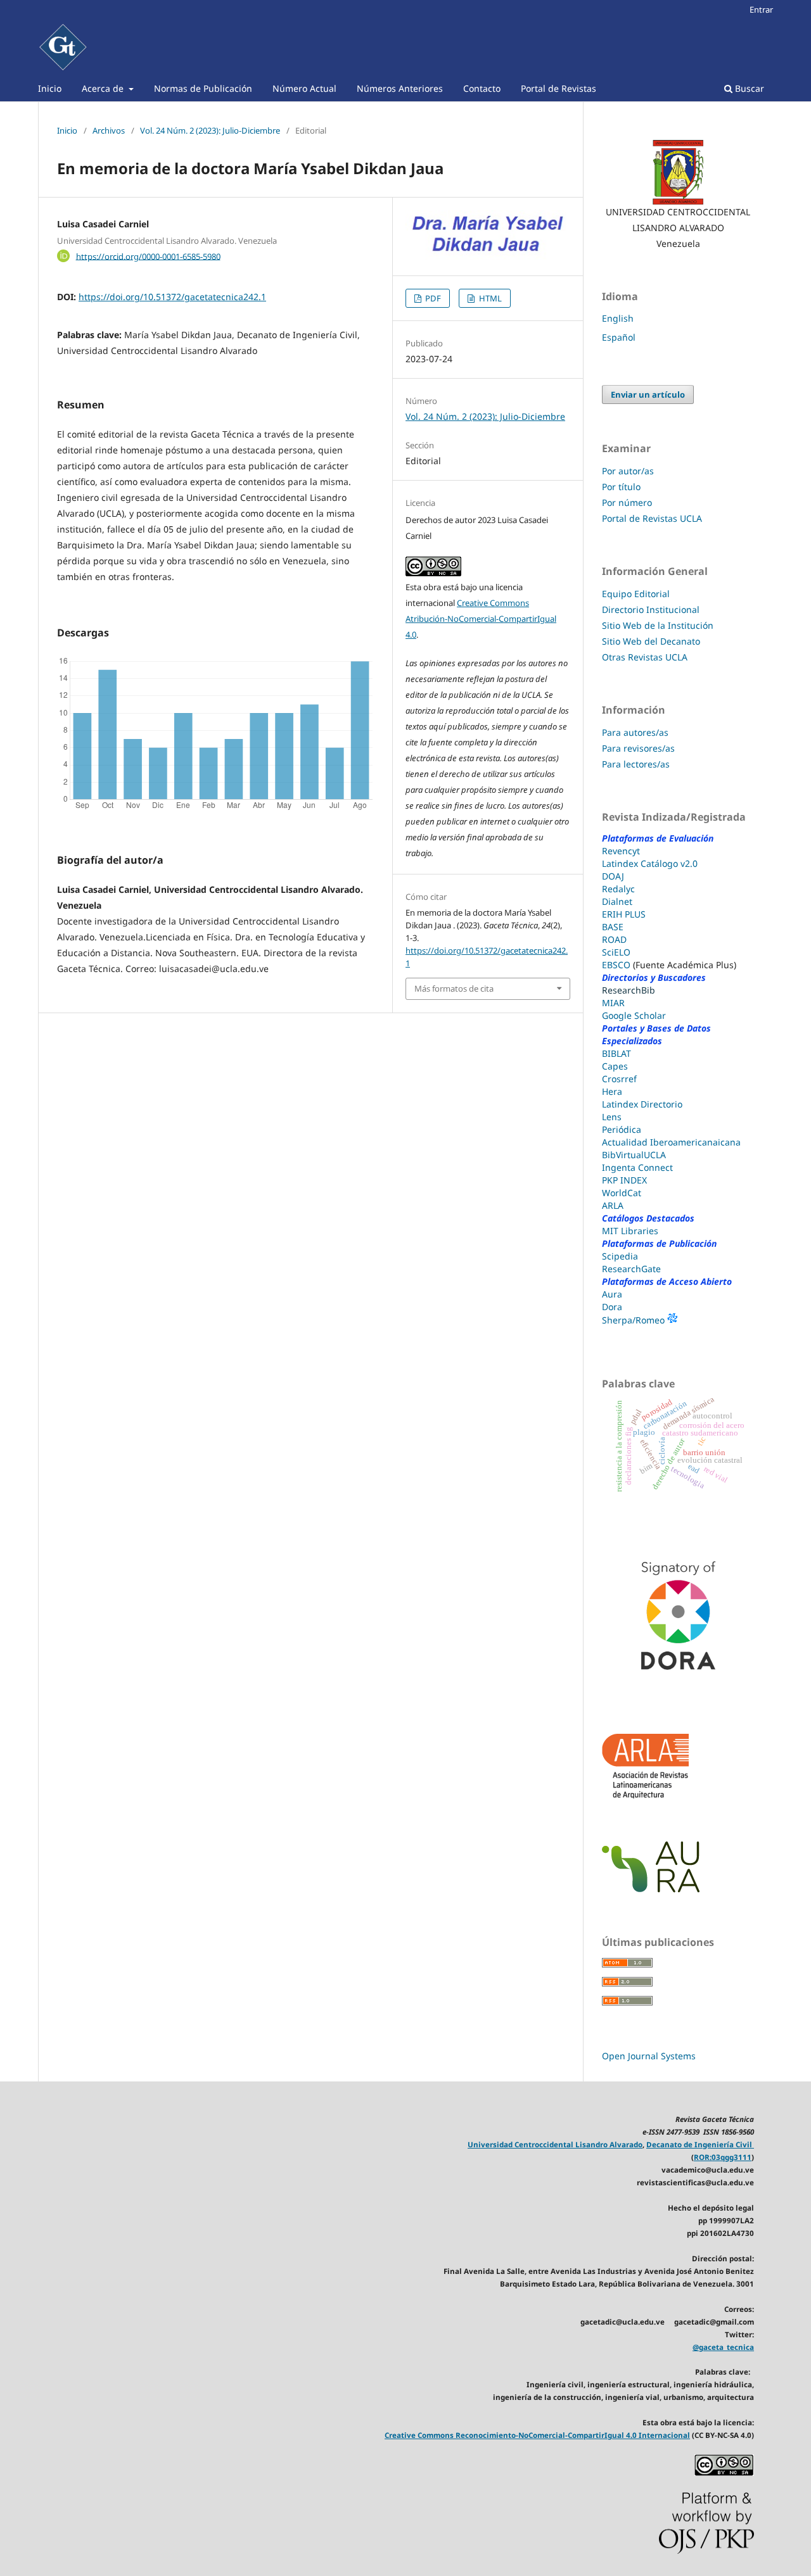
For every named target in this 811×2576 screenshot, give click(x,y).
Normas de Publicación (203, 88)
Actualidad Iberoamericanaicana (671, 1142)
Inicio (50, 88)
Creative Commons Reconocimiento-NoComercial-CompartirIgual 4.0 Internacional (537, 2435)
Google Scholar (634, 1015)
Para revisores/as (638, 748)
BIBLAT (616, 1053)
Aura (612, 1294)
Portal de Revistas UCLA (652, 518)
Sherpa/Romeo (635, 1320)
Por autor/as (628, 471)
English (618, 318)
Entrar (761, 9)
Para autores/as (635, 732)
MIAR (613, 1003)
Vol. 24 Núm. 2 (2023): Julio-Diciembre (210, 130)
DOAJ (613, 876)
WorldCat (622, 1193)
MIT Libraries (630, 1231)
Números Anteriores (400, 88)
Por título (621, 487)
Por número (627, 502)
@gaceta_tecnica (723, 2347)
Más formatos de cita (454, 988)
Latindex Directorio (642, 1104)
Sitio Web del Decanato (651, 641)
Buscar (748, 88)
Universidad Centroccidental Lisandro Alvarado (555, 2144)
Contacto (482, 88)
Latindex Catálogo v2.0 (650, 863)
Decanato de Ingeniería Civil (700, 2144)
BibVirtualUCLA (634, 1155)
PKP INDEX (624, 1180)
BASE (613, 927)
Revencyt (621, 851)
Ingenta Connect (637, 1167)
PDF (432, 298)
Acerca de (104, 88)
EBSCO (616, 965)
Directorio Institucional (651, 609)
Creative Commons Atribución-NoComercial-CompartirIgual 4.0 (481, 619)
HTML (489, 298)
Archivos (109, 130)
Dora (612, 1307)
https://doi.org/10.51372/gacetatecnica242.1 (172, 297)
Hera (612, 1091)
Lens (612, 1117)
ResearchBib (629, 990)
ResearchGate (631, 1269)
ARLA (613, 1205)
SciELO (616, 952)
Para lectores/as (636, 764)
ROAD (614, 939)
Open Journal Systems (649, 2056)
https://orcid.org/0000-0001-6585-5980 (148, 256)
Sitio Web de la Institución (658, 625)
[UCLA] (678, 172)
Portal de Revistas (559, 88)
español (619, 337)
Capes (615, 1066)
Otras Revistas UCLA (645, 657)
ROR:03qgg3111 (723, 2157)
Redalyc (618, 889)
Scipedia (620, 1256)
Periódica (622, 1129)
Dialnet (617, 901)
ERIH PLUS (624, 914)
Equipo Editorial (637, 594)
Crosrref (619, 1079)
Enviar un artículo (648, 395)
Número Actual (304, 88)
